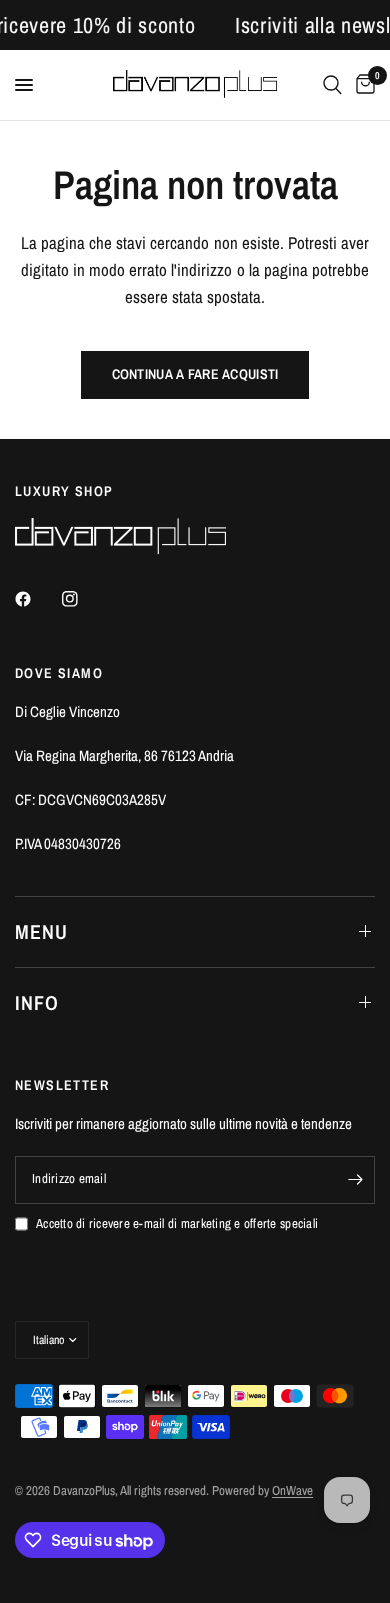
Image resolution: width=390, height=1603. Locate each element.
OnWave (292, 1490)
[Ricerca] (332, 85)
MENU (41, 931)
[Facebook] (37, 599)
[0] (362, 85)
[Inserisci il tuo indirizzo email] (355, 1180)
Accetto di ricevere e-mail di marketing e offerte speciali (177, 1223)
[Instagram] (84, 599)
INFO (37, 1002)
